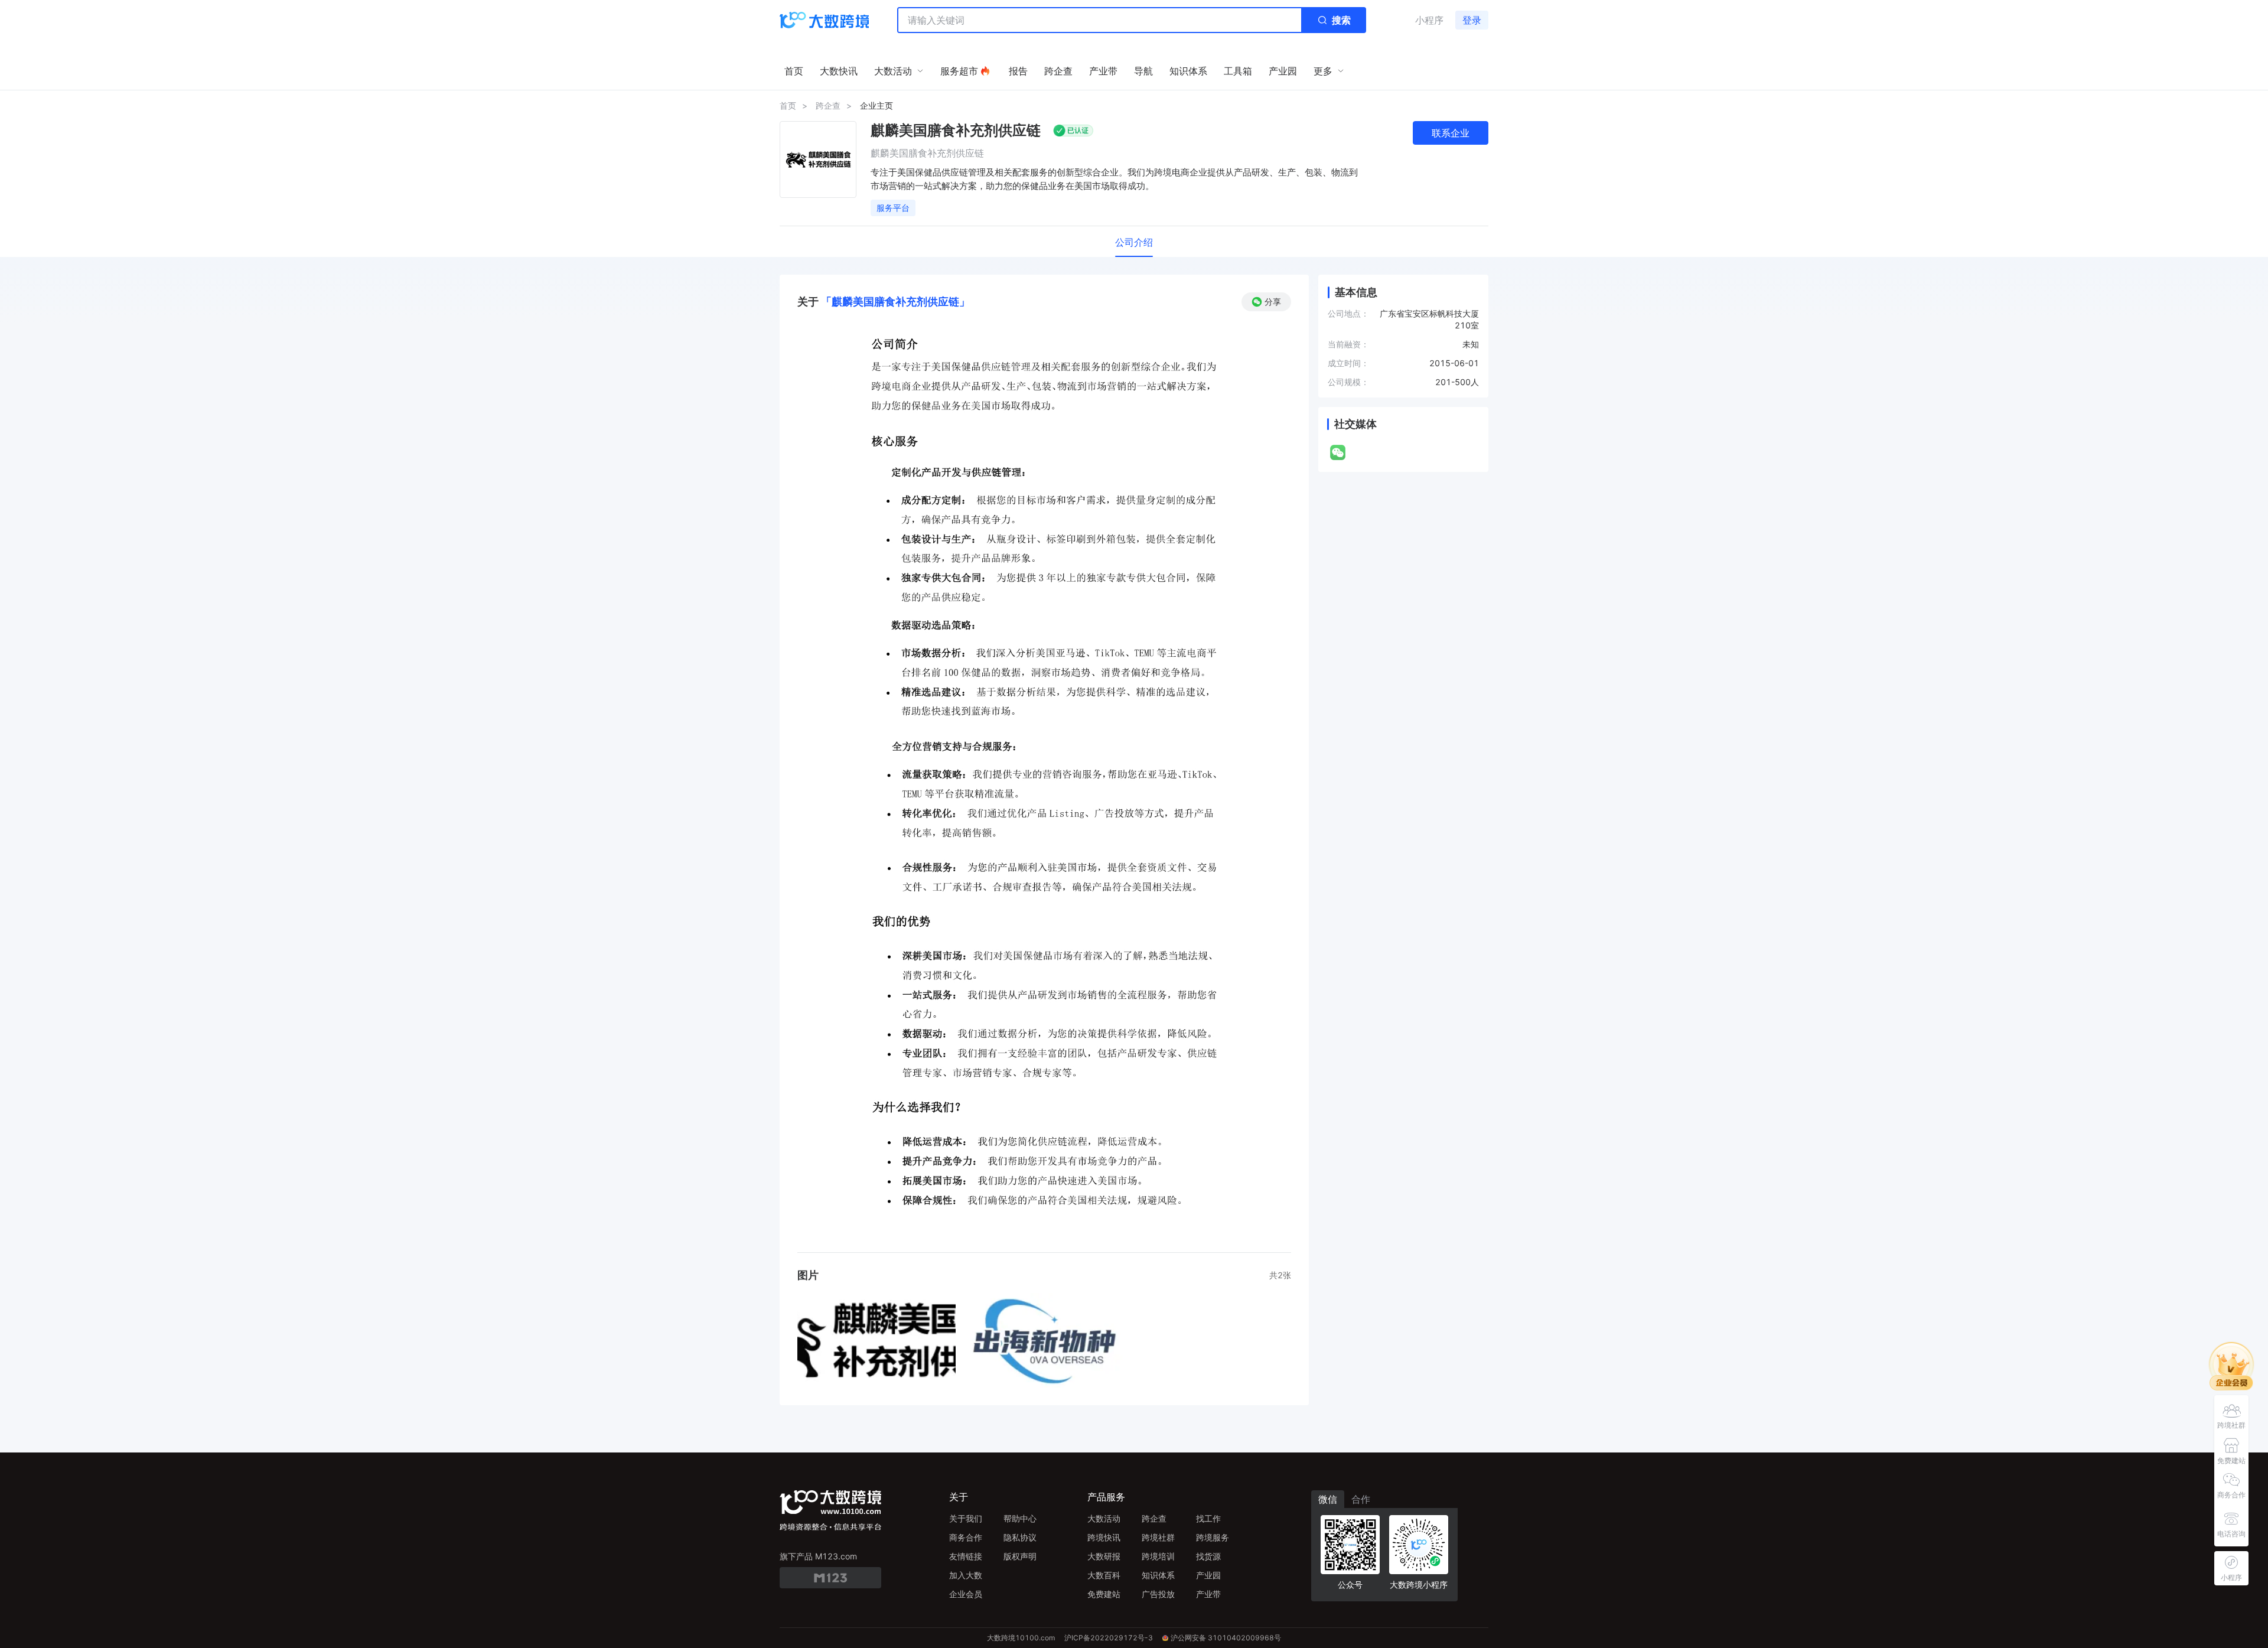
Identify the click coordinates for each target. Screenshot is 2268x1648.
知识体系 (1158, 1575)
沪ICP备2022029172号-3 (1109, 1638)
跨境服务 (1213, 1537)
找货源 (1208, 1556)
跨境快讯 (1104, 1537)
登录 (1472, 20)
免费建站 (1104, 1594)
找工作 (1208, 1518)
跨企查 (828, 105)
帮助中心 (1020, 1518)
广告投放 (1158, 1594)
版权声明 (1020, 1556)
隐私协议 (1020, 1537)
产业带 (1208, 1594)
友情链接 (966, 1556)
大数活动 (1104, 1518)
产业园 (1208, 1575)
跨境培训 (1158, 1556)
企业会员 (966, 1594)
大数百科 (1104, 1575)
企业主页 (876, 105)
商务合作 (966, 1537)
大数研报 (1104, 1556)
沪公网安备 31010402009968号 (1226, 1638)
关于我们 (966, 1518)
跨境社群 (1158, 1537)
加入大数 (966, 1575)
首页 (788, 105)
